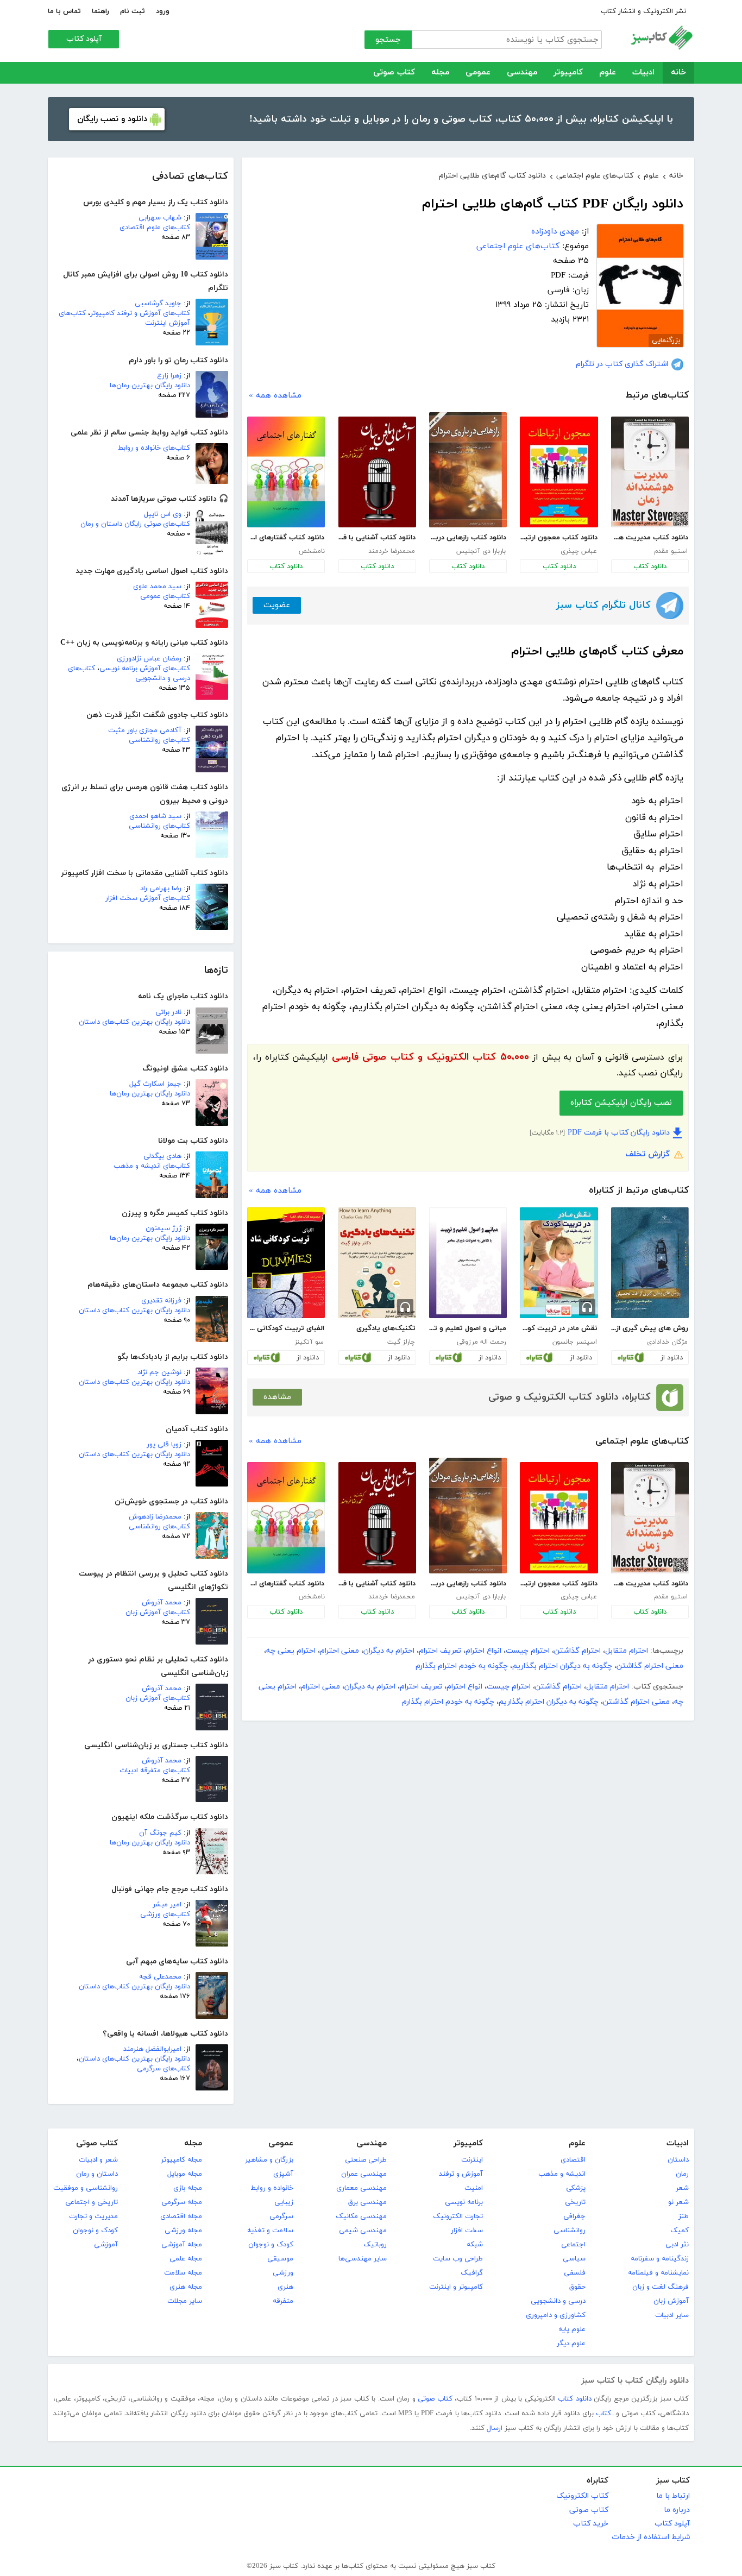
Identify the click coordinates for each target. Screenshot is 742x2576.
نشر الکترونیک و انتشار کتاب (643, 11)
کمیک (680, 2231)
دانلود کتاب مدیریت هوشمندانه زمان (650, 538)
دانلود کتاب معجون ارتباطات (558, 538)
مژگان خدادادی (667, 1342)
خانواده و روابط (272, 2188)
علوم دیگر (571, 2344)
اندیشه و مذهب (562, 2174)
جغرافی (574, 2216)
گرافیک (472, 2273)
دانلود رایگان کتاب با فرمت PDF (619, 1133)
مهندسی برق (367, 2202)
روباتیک (375, 2245)
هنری (285, 2287)
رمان (682, 2174)
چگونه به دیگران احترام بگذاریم (562, 1666)
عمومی (478, 73)
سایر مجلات (185, 2301)
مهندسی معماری (361, 2188)
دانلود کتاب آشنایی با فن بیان (377, 538)
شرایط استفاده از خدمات (651, 2537)
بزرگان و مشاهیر (269, 2160)
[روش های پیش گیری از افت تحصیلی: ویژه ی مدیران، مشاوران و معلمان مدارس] (650, 1263)
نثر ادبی (677, 2245)
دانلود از (672, 1358)
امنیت (474, 2188)
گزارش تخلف (647, 1154)
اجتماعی (573, 2245)
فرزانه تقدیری (161, 1301)
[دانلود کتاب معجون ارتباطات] (559, 472)
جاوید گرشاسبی (158, 304)
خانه (678, 73)
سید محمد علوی (157, 587)
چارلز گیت (401, 1342)
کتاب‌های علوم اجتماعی (518, 246)
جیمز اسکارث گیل (155, 1084)
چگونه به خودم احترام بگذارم (462, 1666)
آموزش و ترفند (461, 2174)
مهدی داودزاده (555, 232)
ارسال (495, 2428)
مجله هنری (186, 2287)
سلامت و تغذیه (270, 2231)
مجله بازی (188, 2188)
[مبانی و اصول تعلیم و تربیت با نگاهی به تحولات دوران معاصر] (468, 1263)
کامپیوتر (568, 73)
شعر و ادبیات (98, 2160)
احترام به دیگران (389, 1651)
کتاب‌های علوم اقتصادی (155, 228)
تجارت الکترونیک (458, 2216)
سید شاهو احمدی (155, 816)
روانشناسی (570, 2231)
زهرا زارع (169, 376)
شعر (682, 2188)
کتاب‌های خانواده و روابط (154, 448)
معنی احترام (339, 1651)
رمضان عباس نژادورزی (149, 659)
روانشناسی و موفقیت (86, 2188)
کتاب (603, 2414)
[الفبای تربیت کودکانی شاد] (286, 1263)
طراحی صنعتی (366, 2160)
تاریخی (575, 2202)
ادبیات (643, 73)
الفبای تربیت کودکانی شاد (286, 1328)
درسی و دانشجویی (558, 2301)
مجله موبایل (185, 2174)
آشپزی (283, 2174)
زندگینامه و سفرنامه (660, 2259)
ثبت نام (133, 11)
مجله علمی (186, 2259)
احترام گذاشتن (577, 1651)
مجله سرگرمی (182, 2202)
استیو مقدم (671, 551)
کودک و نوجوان (271, 2245)
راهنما (100, 11)
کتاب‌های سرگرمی (164, 2069)
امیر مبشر (167, 1905)
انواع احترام (483, 1651)
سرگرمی (281, 2216)
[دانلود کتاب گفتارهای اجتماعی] (286, 472)
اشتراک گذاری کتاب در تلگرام (622, 364)
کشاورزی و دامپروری (556, 2315)
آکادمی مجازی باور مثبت (145, 730)
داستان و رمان (97, 2174)
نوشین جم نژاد (159, 1372)
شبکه (475, 2245)
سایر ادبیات (672, 2315)
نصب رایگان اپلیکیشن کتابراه (621, 1103)
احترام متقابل (627, 1651)
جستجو (388, 40)
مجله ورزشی (183, 2231)
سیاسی (574, 2259)
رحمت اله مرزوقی (481, 1342)
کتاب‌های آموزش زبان (158, 1613)
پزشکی (576, 2188)
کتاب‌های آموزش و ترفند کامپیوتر (140, 313)
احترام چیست (528, 1651)
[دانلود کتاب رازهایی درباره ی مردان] (468, 470)
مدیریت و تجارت (93, 2216)
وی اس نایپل (163, 514)
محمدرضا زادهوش (155, 1517)
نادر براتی (168, 1012)
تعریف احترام (440, 1651)
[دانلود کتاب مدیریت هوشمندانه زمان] (650, 472)
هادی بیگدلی (162, 1156)
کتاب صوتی (394, 73)
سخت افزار (467, 2231)
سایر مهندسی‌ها (363, 2259)
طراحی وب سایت (458, 2259)
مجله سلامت (183, 2273)
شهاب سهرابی (160, 218)
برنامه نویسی (464, 2202)
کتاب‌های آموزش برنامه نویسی (145, 669)
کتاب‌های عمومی (165, 596)
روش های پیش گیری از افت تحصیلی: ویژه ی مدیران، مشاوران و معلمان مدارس (650, 1328)
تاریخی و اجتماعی (92, 2202)
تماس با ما (64, 11)
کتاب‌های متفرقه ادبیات (155, 1771)
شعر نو (678, 2202)
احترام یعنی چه (291, 1651)
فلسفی (575, 2273)
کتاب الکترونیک (582, 2496)
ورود (163, 11)
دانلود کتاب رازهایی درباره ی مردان (468, 538)
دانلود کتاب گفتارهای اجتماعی (286, 538)
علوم (608, 73)
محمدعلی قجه (160, 1977)
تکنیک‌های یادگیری (386, 1328)
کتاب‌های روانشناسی (159, 740)
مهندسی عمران (364, 2174)
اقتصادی (573, 2160)
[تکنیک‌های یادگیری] (377, 1263)
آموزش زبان (671, 2301)
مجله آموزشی (182, 2245)
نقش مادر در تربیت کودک (558, 1328)
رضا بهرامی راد (161, 889)
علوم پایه (572, 2329)
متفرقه (283, 2301)
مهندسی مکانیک (361, 2216)
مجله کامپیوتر (181, 2160)
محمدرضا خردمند (392, 551)
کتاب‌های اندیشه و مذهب (152, 1166)
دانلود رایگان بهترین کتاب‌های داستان (134, 1022)
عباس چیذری (579, 551)
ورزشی (283, 2273)
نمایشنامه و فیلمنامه (658, 2273)
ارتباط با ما (673, 2496)
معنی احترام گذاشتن (650, 1666)
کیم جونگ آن (160, 1833)
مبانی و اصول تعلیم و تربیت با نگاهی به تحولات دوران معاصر (468, 1328)
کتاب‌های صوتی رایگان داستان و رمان (135, 524)
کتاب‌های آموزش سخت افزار (148, 898)
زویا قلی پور (164, 1445)
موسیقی (280, 2259)
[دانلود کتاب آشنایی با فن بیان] (377, 472)
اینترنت (472, 2160)
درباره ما (677, 2510)
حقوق (577, 2287)
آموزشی (106, 2245)
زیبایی (284, 2202)
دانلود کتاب (650, 566)
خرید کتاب (591, 2524)
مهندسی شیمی (363, 2231)
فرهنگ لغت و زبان (661, 2287)
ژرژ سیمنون (164, 1229)
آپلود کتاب (84, 39)
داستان (678, 2160)
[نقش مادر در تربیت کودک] (559, 1263)
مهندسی (522, 73)
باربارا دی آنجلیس (481, 551)
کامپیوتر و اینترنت (456, 2287)
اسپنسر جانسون (575, 1342)
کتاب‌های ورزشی (165, 1914)
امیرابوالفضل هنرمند (152, 2049)
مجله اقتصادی (181, 2216)
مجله (440, 73)
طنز (684, 2216)
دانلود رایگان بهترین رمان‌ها (150, 386)
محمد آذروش (162, 1603)
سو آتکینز (309, 1342)
